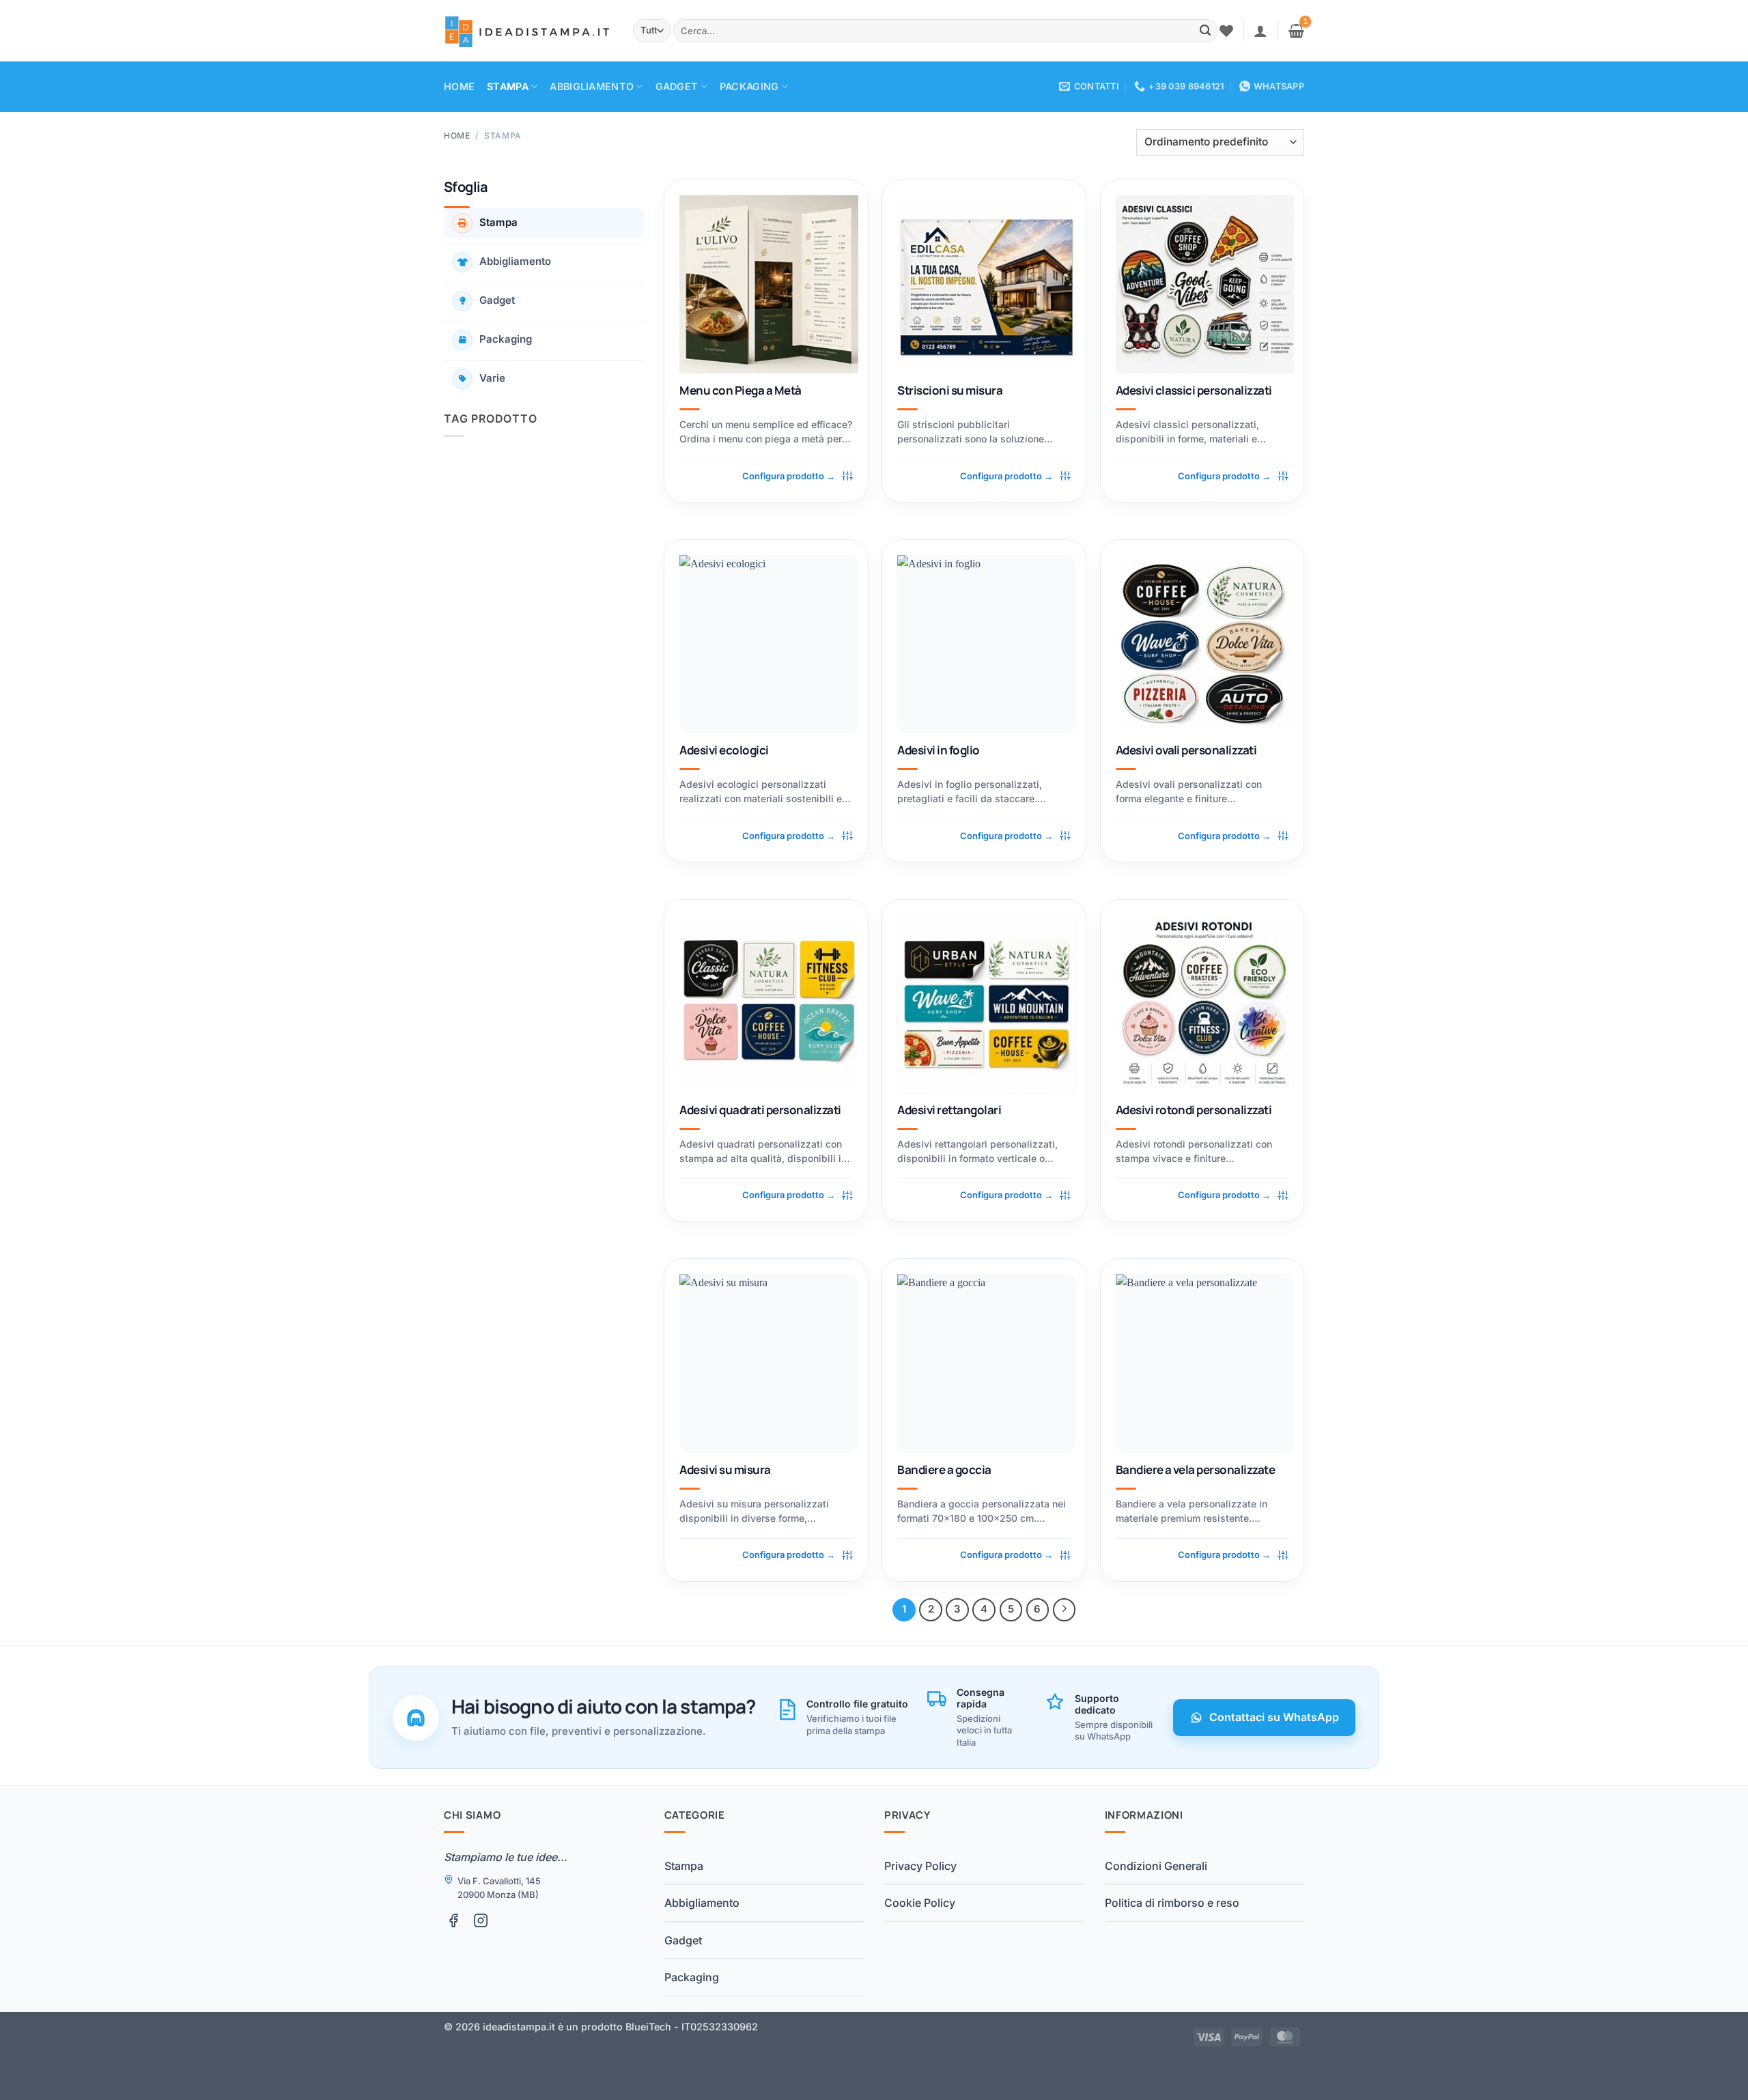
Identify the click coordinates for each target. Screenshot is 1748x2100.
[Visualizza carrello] (1296, 31)
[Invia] (1205, 31)
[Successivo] (1065, 1610)
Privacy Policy (920, 1866)
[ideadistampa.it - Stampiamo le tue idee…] (528, 31)
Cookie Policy (920, 1903)
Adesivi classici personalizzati (1194, 391)
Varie (492, 378)
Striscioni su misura (950, 391)
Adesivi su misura (725, 1470)
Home (459, 86)
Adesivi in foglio (938, 750)
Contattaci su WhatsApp (1274, 1717)
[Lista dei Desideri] (1226, 31)
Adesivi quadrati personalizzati (760, 1110)
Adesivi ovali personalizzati (1186, 750)
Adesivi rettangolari (949, 1110)
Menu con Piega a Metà (740, 391)
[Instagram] (481, 1920)
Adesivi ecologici (724, 750)
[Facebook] (453, 1920)
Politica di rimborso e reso (1172, 1903)
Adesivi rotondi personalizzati (1194, 1110)
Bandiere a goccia (944, 1470)
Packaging (749, 86)
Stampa (508, 86)
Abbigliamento (592, 86)
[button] (1260, 31)
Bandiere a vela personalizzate (1196, 1470)
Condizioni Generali (1156, 1866)
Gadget (677, 86)
